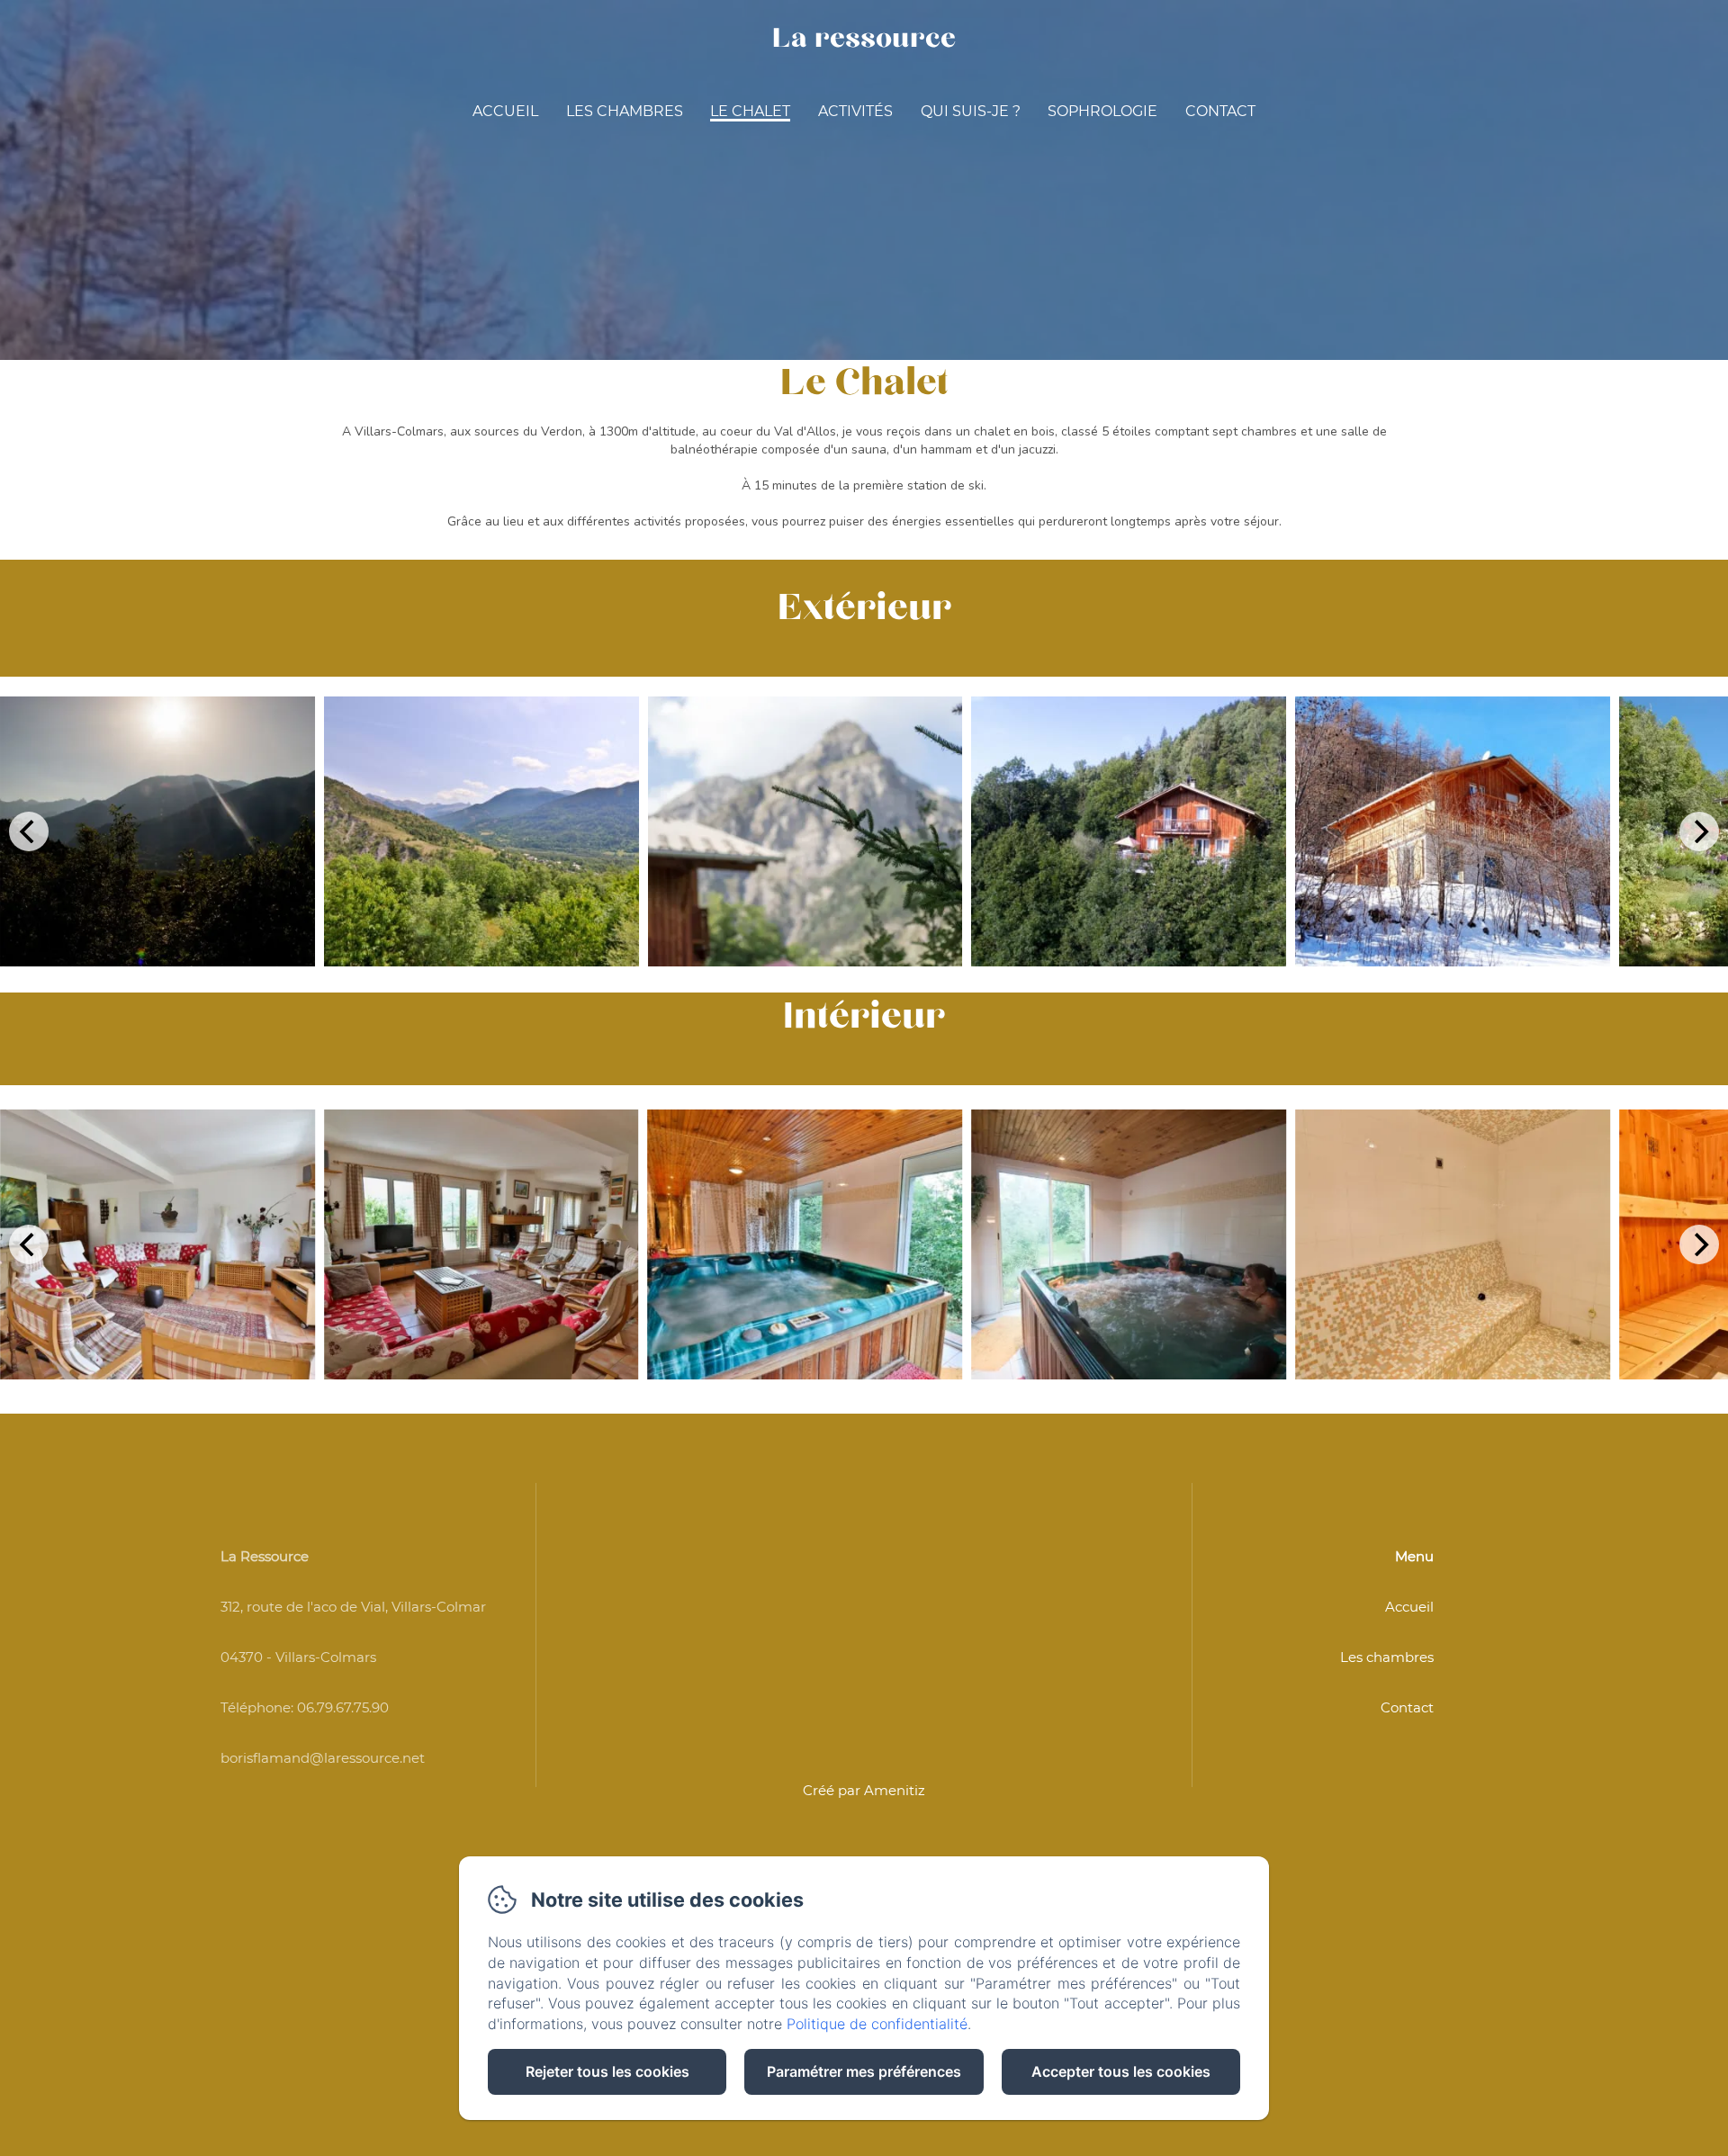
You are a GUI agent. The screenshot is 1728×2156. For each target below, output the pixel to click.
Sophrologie (1102, 111)
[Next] (1699, 831)
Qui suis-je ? (971, 111)
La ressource (864, 38)
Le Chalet (750, 111)
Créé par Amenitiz (864, 1790)
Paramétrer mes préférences (864, 2071)
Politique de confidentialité (877, 2024)
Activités (855, 111)
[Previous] (29, 831)
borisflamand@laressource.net (323, 1758)
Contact (1220, 111)
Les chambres (625, 111)
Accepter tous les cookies (1121, 2071)
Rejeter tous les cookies (607, 2071)
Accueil (505, 111)
